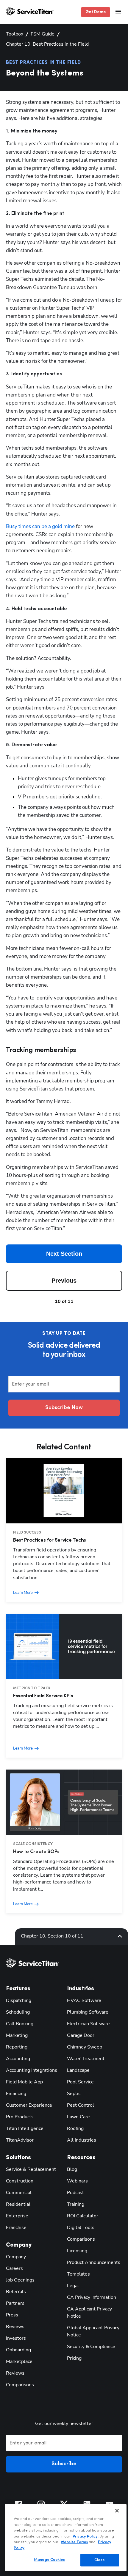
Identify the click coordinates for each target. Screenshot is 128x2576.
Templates (78, 2274)
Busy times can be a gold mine (40, 526)
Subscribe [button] (64, 2464)
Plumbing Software (88, 2012)
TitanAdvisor (20, 2140)
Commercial (19, 2193)
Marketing (17, 2035)
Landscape (78, 2070)
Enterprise (17, 2216)
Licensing (77, 2251)
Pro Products (20, 2117)
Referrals (16, 2292)
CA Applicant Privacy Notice (89, 2313)
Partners (15, 2303)
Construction (20, 2181)
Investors (16, 2338)
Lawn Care (78, 2117)
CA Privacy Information (92, 2297)
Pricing (74, 2358)
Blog (72, 2169)
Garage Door (81, 2035)
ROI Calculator (83, 2216)
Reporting (17, 2047)
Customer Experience (29, 2105)
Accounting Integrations (32, 2070)
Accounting (18, 2059)
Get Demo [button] (96, 12)
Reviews (15, 2327)
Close (100, 2560)
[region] (66, 2538)
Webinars (77, 2181)
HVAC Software (84, 2000)
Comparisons (20, 2385)
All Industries (82, 2140)
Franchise (16, 2228)
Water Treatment (86, 2059)
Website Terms (74, 2542)
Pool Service (80, 2082)
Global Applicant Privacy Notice (93, 2331)
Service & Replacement (31, 2169)
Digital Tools (81, 2228)
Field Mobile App (24, 2082)
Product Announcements (94, 2262)
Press (12, 2315)
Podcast (75, 2193)
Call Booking (20, 2024)
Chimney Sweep (85, 2047)
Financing (16, 2094)
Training (76, 2204)
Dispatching (19, 2000)
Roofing (75, 2128)
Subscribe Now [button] (64, 1408)
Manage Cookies (49, 2560)
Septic (74, 2094)
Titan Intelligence (25, 2128)
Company (16, 2257)
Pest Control (81, 2105)
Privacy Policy (85, 2536)
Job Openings (20, 2280)
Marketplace (19, 2361)
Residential (18, 2204)
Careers (14, 2268)
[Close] (117, 2511)
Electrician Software (88, 2024)
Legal (73, 2286)
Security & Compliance (91, 2347)
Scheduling (18, 2012)
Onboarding (18, 2350)
